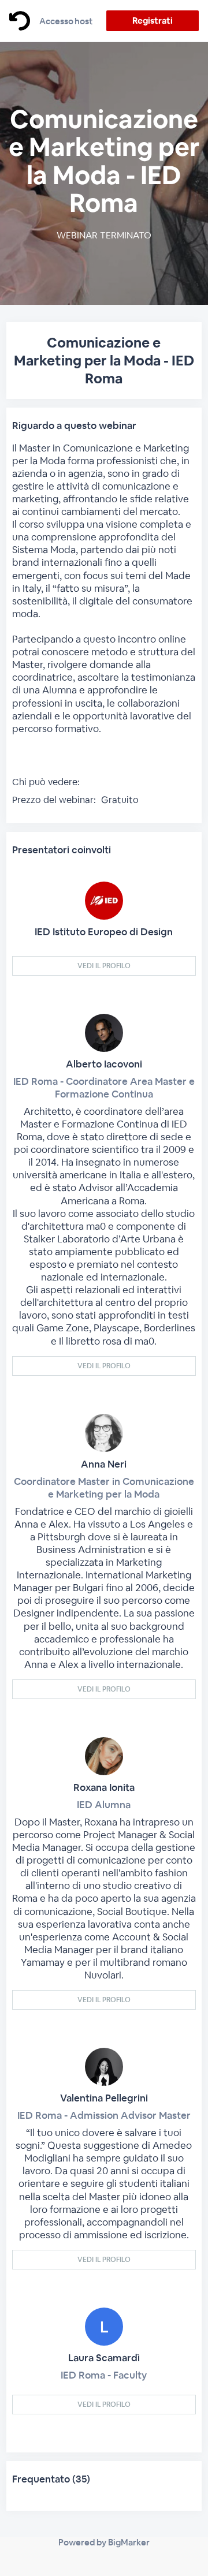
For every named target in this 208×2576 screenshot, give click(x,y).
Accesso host (66, 21)
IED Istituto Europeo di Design (104, 932)
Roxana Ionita (104, 1787)
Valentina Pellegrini (104, 2098)
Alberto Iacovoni (104, 1064)
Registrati (152, 20)
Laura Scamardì (104, 2358)
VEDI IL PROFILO (104, 966)
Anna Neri (104, 1464)
